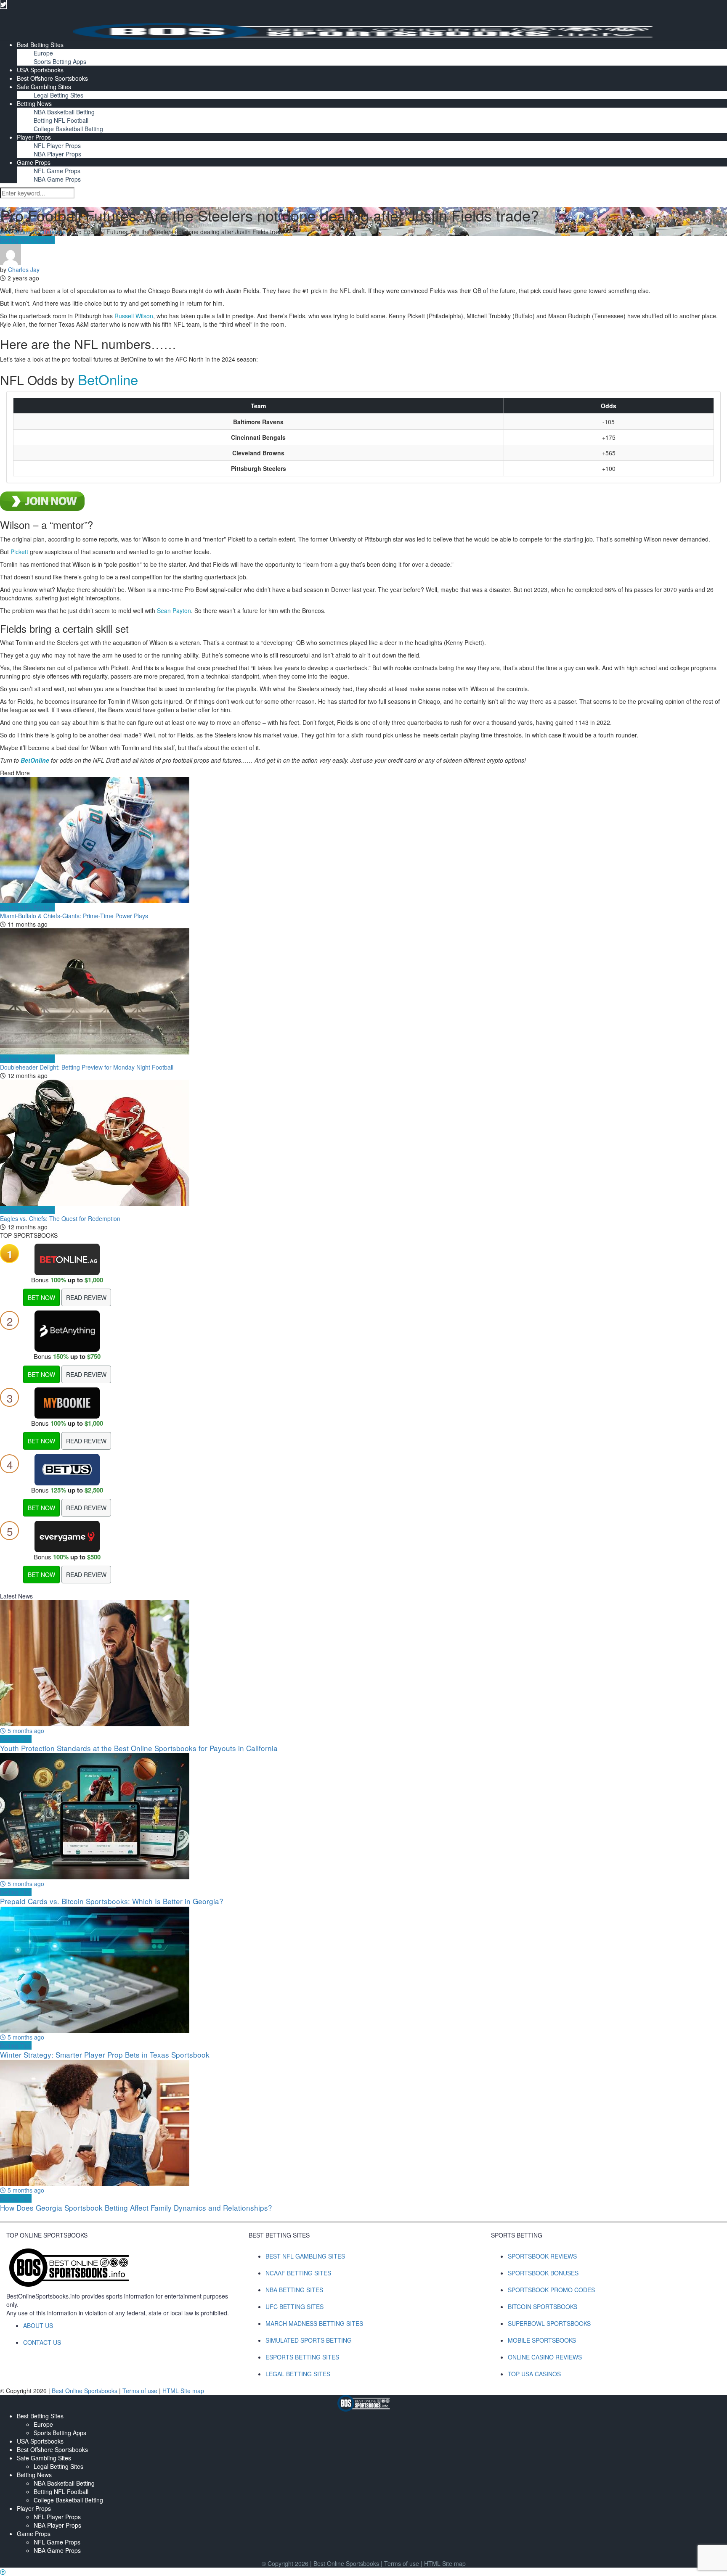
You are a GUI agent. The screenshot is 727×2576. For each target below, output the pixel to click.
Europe (43, 53)
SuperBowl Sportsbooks (549, 2323)
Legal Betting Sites (58, 95)
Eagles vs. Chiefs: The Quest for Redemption (60, 1218)
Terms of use (141, 2391)
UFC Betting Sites (295, 2307)
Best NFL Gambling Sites (305, 2256)
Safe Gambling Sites (44, 87)
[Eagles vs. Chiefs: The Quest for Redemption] (363, 1143)
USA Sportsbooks (40, 70)
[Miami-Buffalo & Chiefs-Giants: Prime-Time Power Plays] (363, 840)
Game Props (34, 162)
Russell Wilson (134, 316)
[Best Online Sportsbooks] (363, 30)
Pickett (19, 552)
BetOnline (108, 379)
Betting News (34, 103)
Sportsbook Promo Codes (551, 2290)
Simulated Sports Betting (309, 2340)
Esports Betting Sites (302, 2357)
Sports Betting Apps (60, 61)
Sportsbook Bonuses (543, 2273)
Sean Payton (174, 610)
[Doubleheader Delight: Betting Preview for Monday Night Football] (363, 991)
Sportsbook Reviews (542, 2256)
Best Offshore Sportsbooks (52, 78)
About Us (38, 2325)
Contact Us (42, 2342)
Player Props (34, 137)
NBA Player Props (57, 154)
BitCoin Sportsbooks (543, 2307)
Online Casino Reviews (545, 2357)
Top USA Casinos (534, 2374)
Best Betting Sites (40, 45)
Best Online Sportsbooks (33, 232)
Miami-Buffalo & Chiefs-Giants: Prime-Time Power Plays (74, 916)
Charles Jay (24, 269)
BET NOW (41, 1297)
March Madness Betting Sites (314, 2323)
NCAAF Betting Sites (298, 2273)
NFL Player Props (57, 145)
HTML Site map (183, 2391)
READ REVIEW (86, 1297)
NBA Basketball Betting (64, 112)
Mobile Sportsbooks (542, 2340)
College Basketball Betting (68, 129)
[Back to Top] (3, 2572)
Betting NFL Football (61, 120)
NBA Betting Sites (294, 2290)
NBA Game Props (57, 179)
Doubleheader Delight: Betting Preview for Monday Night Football (87, 1067)
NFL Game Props (57, 171)
